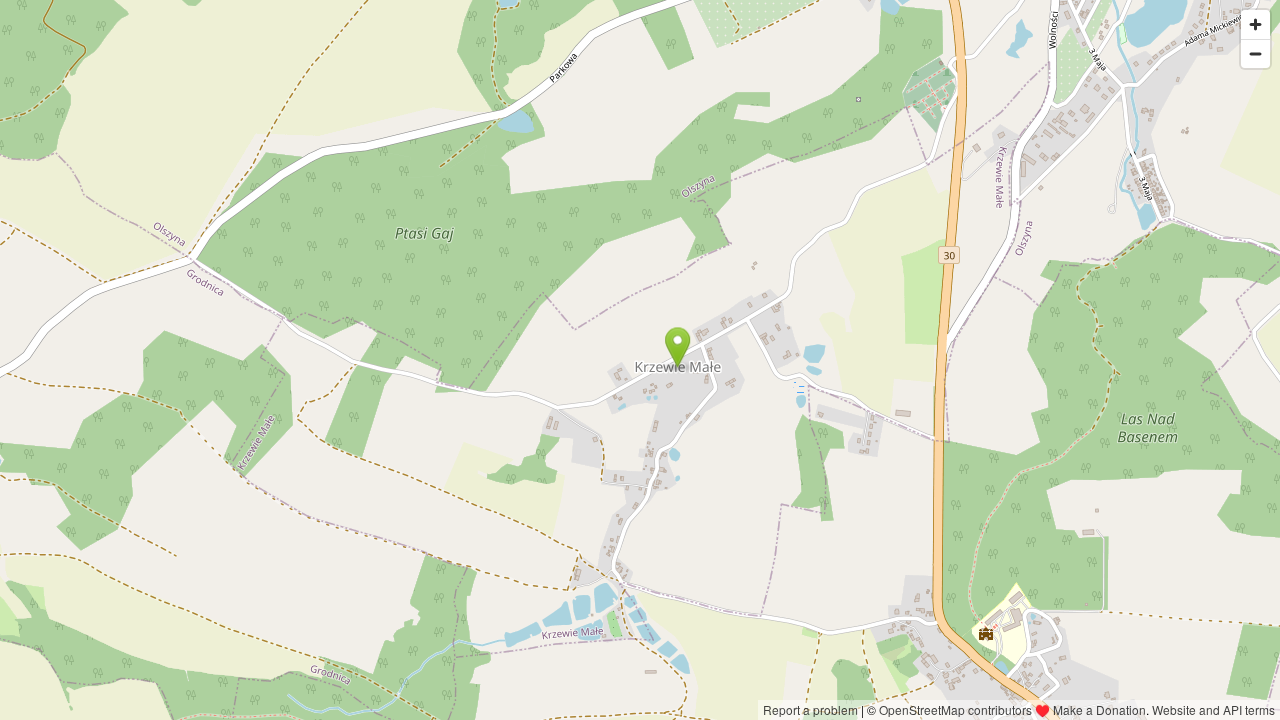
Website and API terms (1213, 709)
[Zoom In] (1255, 24)
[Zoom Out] (1255, 53)
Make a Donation (1099, 709)
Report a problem (810, 709)
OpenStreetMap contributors (955, 709)
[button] (677, 347)
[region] (640, 360)
